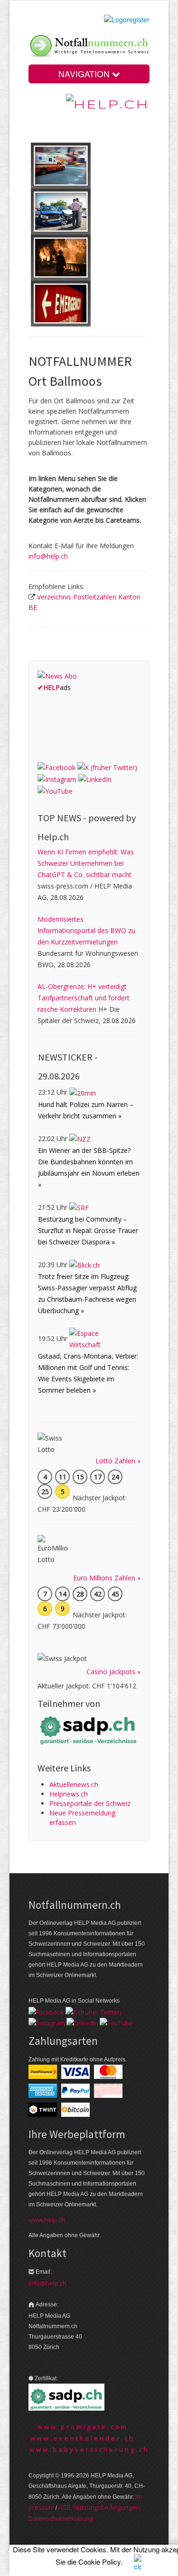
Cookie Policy (99, 2562)
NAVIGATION (85, 74)
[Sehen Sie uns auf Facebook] (56, 767)
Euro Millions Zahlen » (107, 1578)
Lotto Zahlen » (118, 1461)
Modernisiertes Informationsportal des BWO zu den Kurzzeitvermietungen (86, 930)
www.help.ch (47, 2220)
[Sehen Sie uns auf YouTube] (55, 791)
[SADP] (89, 1729)
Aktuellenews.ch (74, 1784)
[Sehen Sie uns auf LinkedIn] (95, 779)
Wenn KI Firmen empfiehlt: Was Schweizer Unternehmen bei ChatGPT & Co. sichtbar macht (86, 863)
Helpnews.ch (69, 1794)
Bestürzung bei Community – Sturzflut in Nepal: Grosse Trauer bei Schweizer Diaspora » (88, 1230)
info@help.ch (48, 556)
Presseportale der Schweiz (90, 1803)
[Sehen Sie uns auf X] (107, 767)
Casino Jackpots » (113, 1672)
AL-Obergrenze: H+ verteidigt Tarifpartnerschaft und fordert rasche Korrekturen (84, 998)
